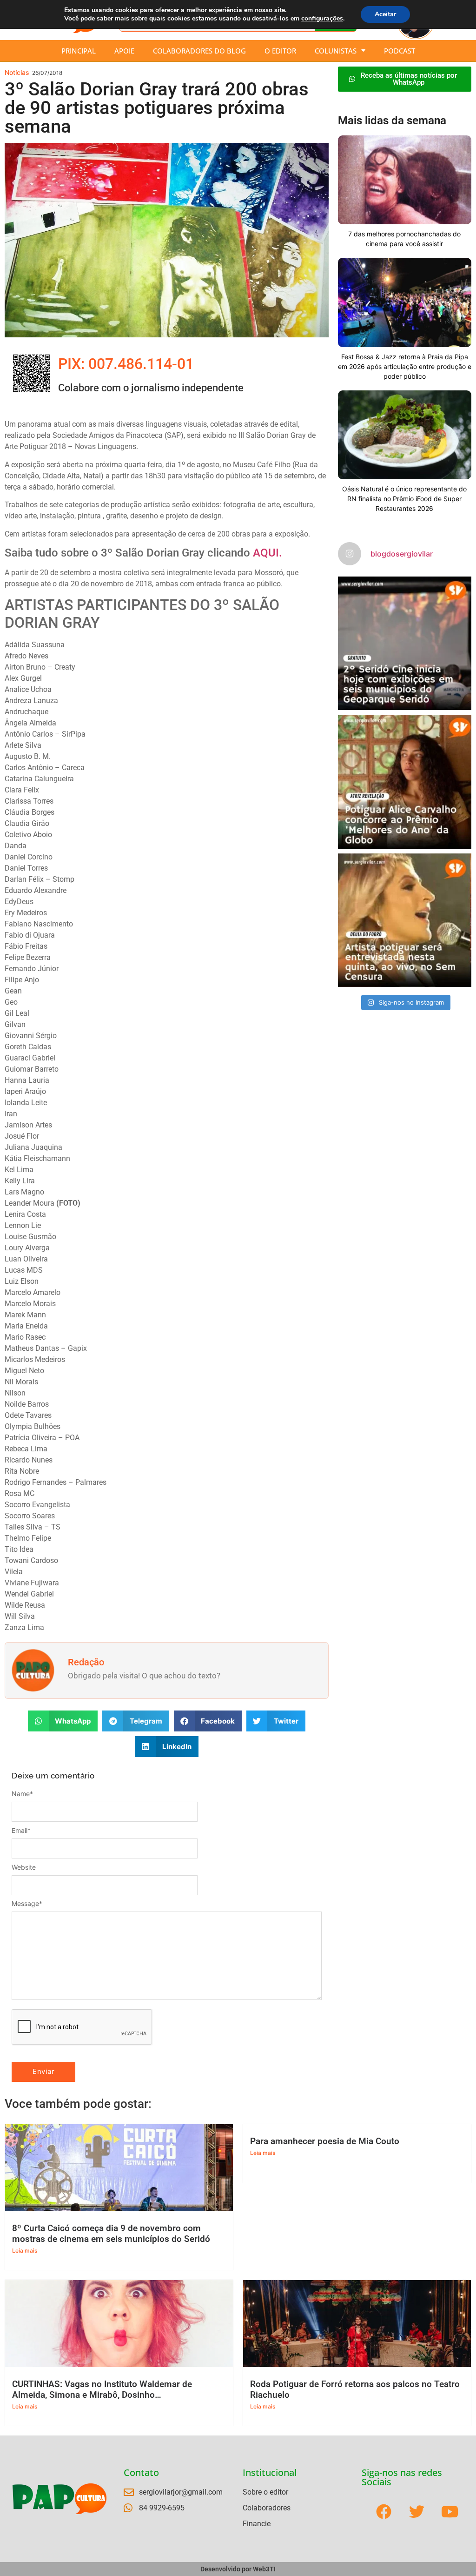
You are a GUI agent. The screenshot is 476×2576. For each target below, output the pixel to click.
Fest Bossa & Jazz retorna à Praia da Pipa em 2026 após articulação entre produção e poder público (405, 366)
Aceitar (385, 14)
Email (21, 1831)
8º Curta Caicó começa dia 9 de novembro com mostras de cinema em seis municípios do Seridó (111, 2234)
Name (22, 1794)
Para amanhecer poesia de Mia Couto (325, 2141)
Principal (79, 51)
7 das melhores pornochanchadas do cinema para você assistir (404, 239)
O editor (280, 51)
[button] (63, 1721)
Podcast (400, 51)
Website (24, 1867)
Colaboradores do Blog (199, 51)
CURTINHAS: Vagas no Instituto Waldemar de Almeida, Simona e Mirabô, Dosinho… (102, 2389)
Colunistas (336, 51)
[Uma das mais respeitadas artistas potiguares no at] (405, 920)
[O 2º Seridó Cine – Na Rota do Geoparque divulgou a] (405, 643)
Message (27, 1904)
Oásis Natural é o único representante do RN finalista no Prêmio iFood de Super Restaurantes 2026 (404, 499)
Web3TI (264, 2569)
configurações (322, 19)
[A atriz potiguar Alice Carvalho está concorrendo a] (405, 782)
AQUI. (268, 553)
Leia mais (25, 2251)
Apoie (124, 51)
